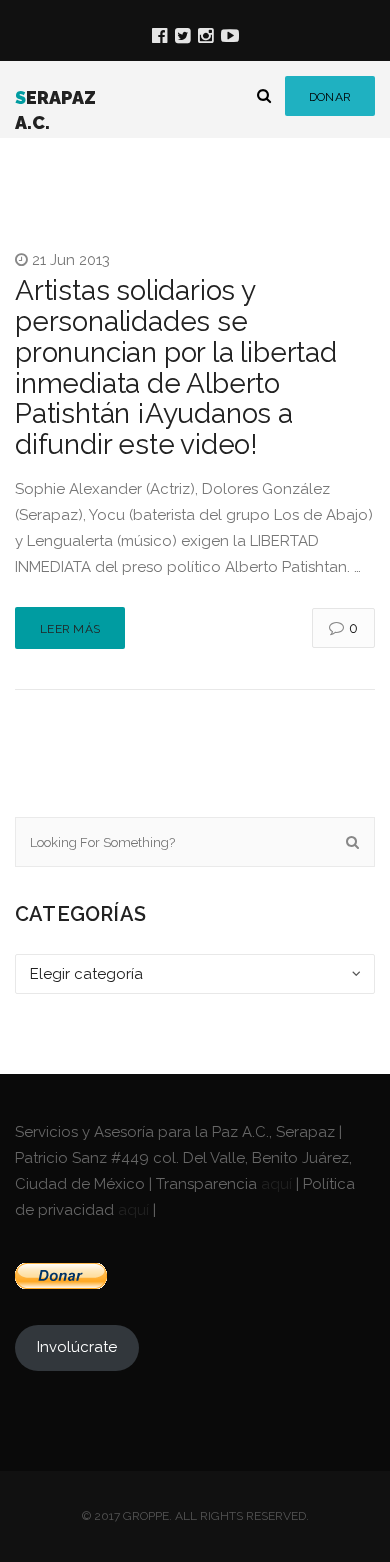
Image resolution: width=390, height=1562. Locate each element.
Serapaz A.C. (55, 110)
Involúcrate (77, 1347)
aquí (276, 1184)
